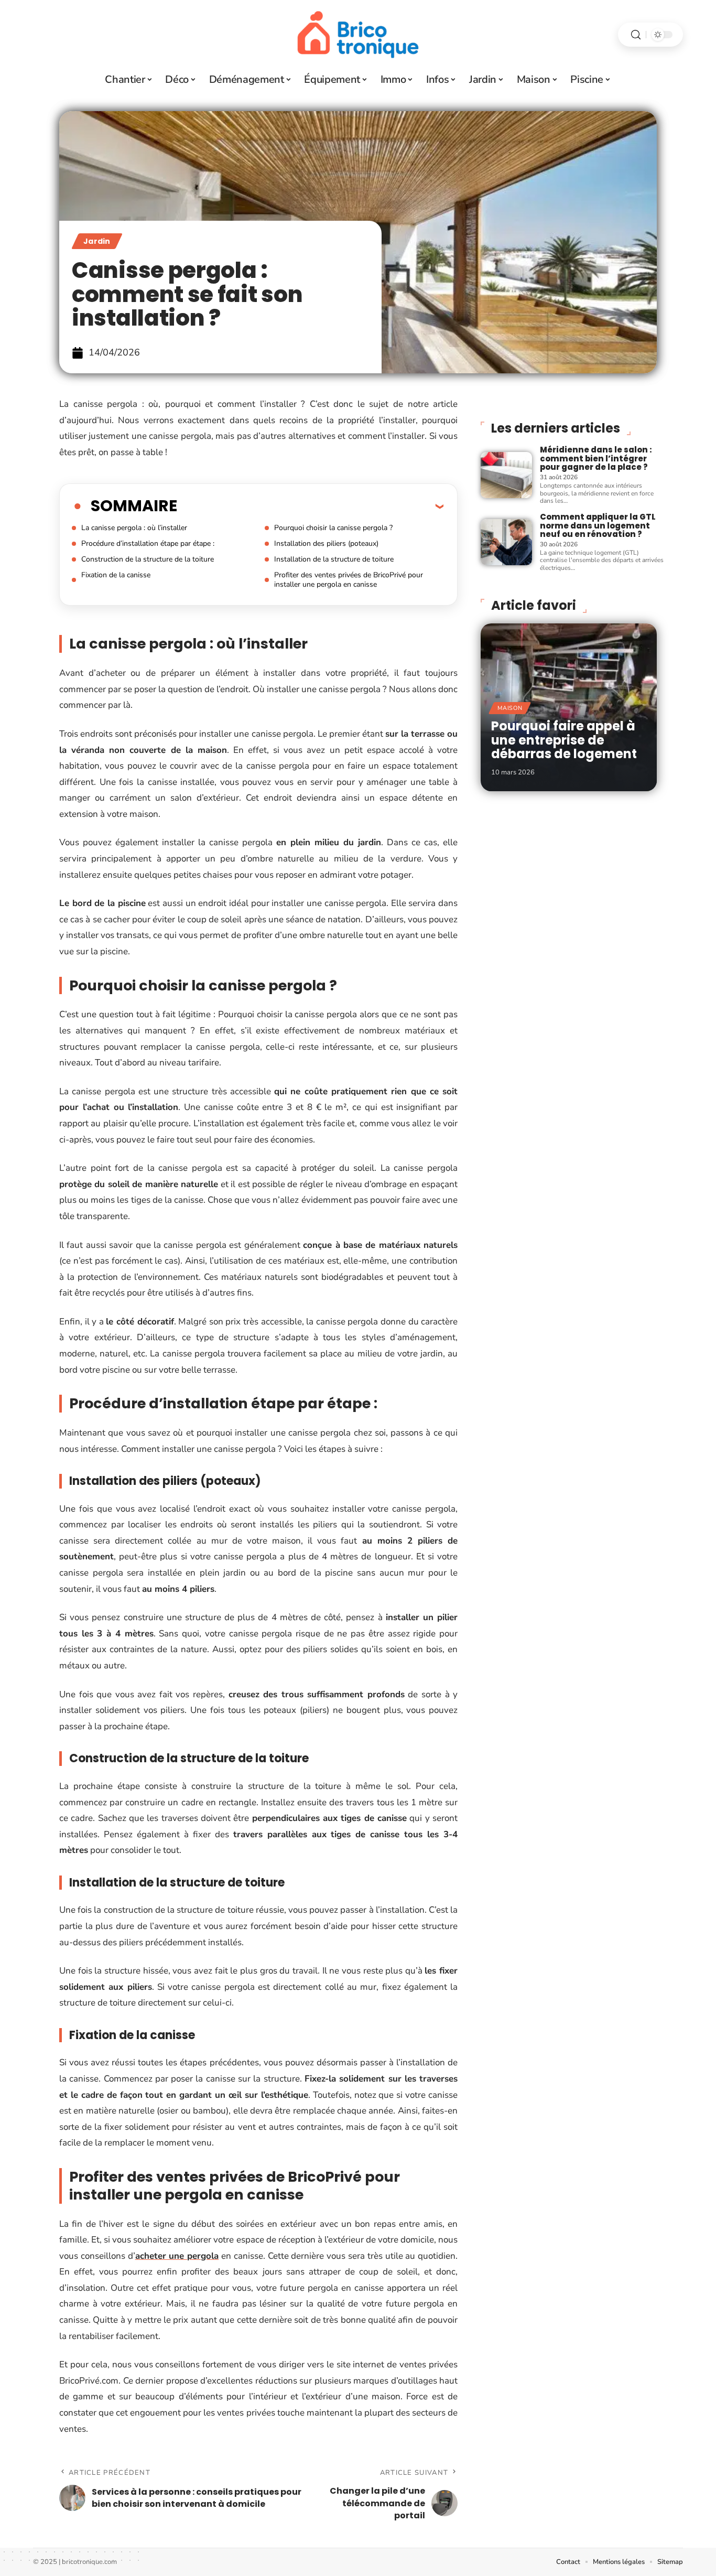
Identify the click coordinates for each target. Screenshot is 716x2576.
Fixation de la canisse (116, 575)
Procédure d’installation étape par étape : (148, 543)
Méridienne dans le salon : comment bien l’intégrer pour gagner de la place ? (596, 458)
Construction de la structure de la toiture (148, 559)
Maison (510, 708)
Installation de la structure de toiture (334, 559)
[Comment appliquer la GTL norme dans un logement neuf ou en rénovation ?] (506, 542)
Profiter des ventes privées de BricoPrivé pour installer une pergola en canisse (349, 580)
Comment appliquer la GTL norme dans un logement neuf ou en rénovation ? (598, 525)
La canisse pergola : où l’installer (134, 528)
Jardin (97, 241)
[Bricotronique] (358, 35)
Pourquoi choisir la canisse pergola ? (333, 528)
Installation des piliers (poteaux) (326, 543)
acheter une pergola (177, 2256)
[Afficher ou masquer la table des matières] (310, 506)
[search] (636, 35)
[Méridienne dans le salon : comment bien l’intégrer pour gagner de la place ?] (506, 475)
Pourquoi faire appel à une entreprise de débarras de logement (564, 740)
